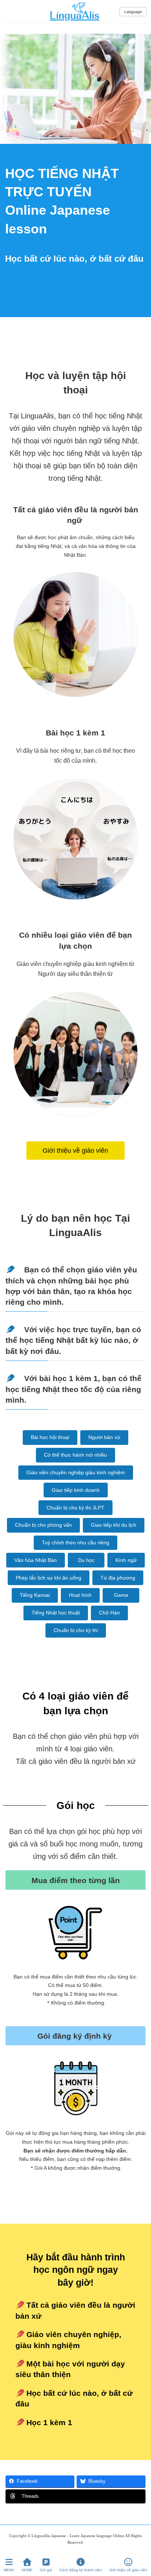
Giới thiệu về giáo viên (128, 2570)
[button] (75, 1150)
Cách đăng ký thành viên (81, 2570)
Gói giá (46, 2570)
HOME (27, 2570)
